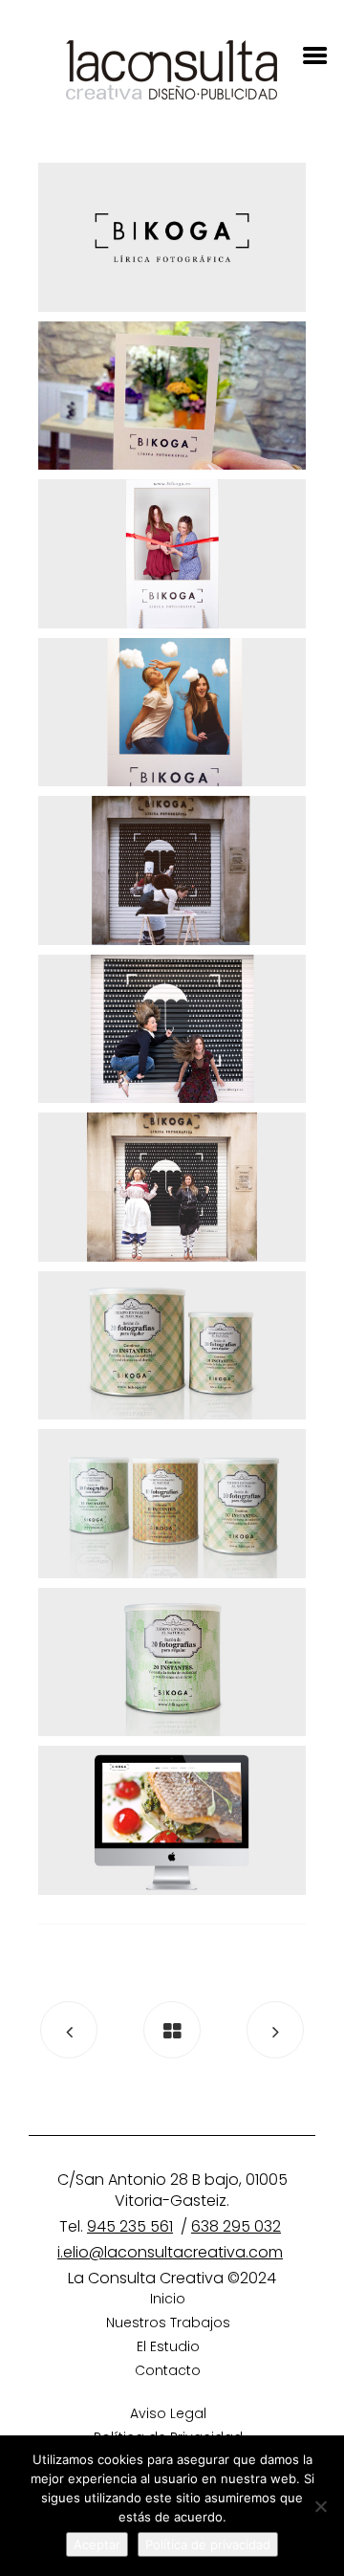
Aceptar (97, 2544)
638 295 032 (236, 2226)
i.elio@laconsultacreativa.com (170, 2252)
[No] (320, 2506)
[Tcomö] (275, 2030)
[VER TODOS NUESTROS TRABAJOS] (172, 2030)
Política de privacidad (208, 2544)
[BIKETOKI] (69, 2030)
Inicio (168, 2299)
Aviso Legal (168, 2413)
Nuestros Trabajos (168, 2323)
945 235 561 (130, 2226)
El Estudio (168, 2346)
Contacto (168, 2370)
